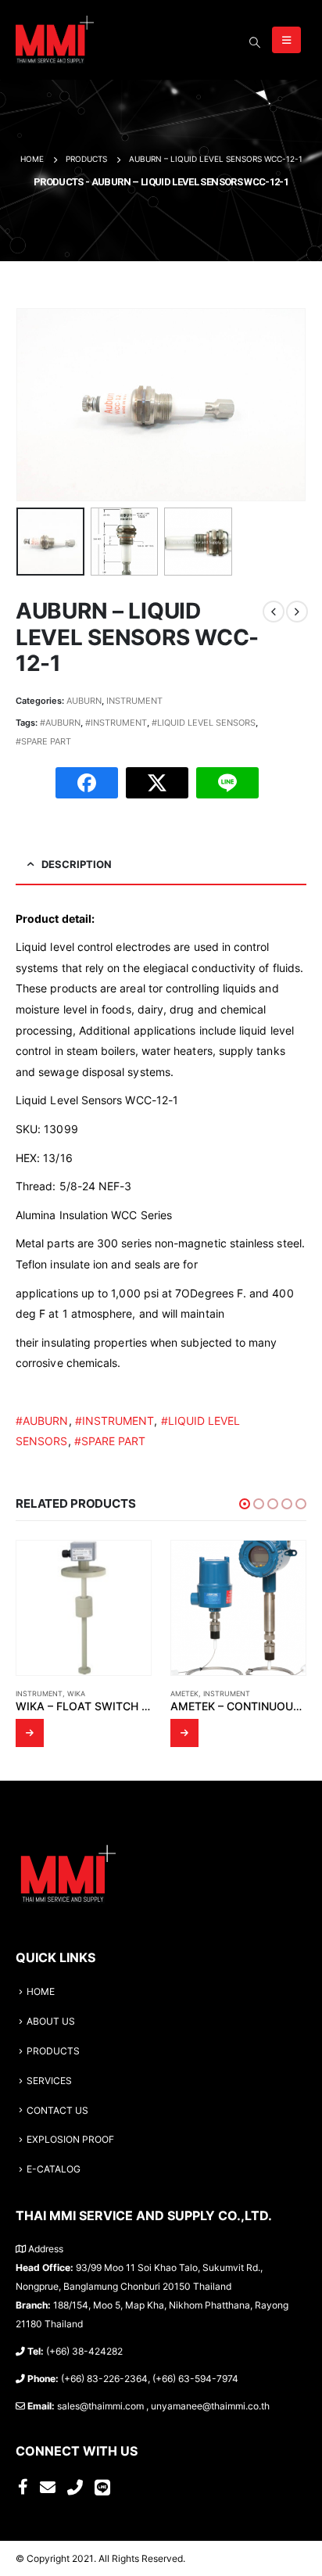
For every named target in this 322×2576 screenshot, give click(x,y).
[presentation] (35, 404)
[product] (84, 1608)
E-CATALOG (54, 2169)
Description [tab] (77, 864)
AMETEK (184, 1693)
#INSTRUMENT (116, 723)
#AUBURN (60, 723)
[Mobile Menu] (286, 40)
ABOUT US (51, 2022)
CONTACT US (57, 2111)
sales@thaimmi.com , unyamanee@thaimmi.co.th (163, 2406)
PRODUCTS (53, 2051)
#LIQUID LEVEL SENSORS (204, 723)
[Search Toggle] (254, 42)
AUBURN (84, 701)
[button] (245, 1504)
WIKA (76, 1693)
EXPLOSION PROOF (70, 2140)
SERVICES (49, 2081)
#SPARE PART (43, 741)
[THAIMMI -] (55, 40)
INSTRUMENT (134, 701)
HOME (41, 1992)
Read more (30, 1733)
